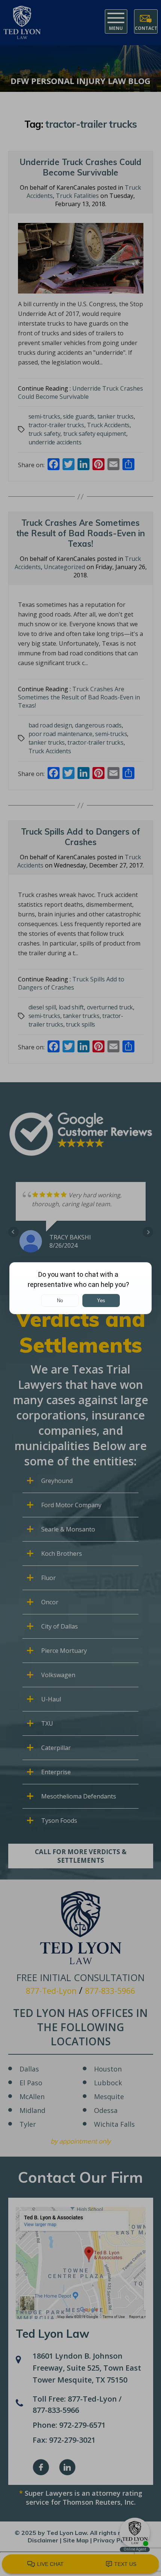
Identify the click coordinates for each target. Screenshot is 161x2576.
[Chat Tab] (80, 1288)
